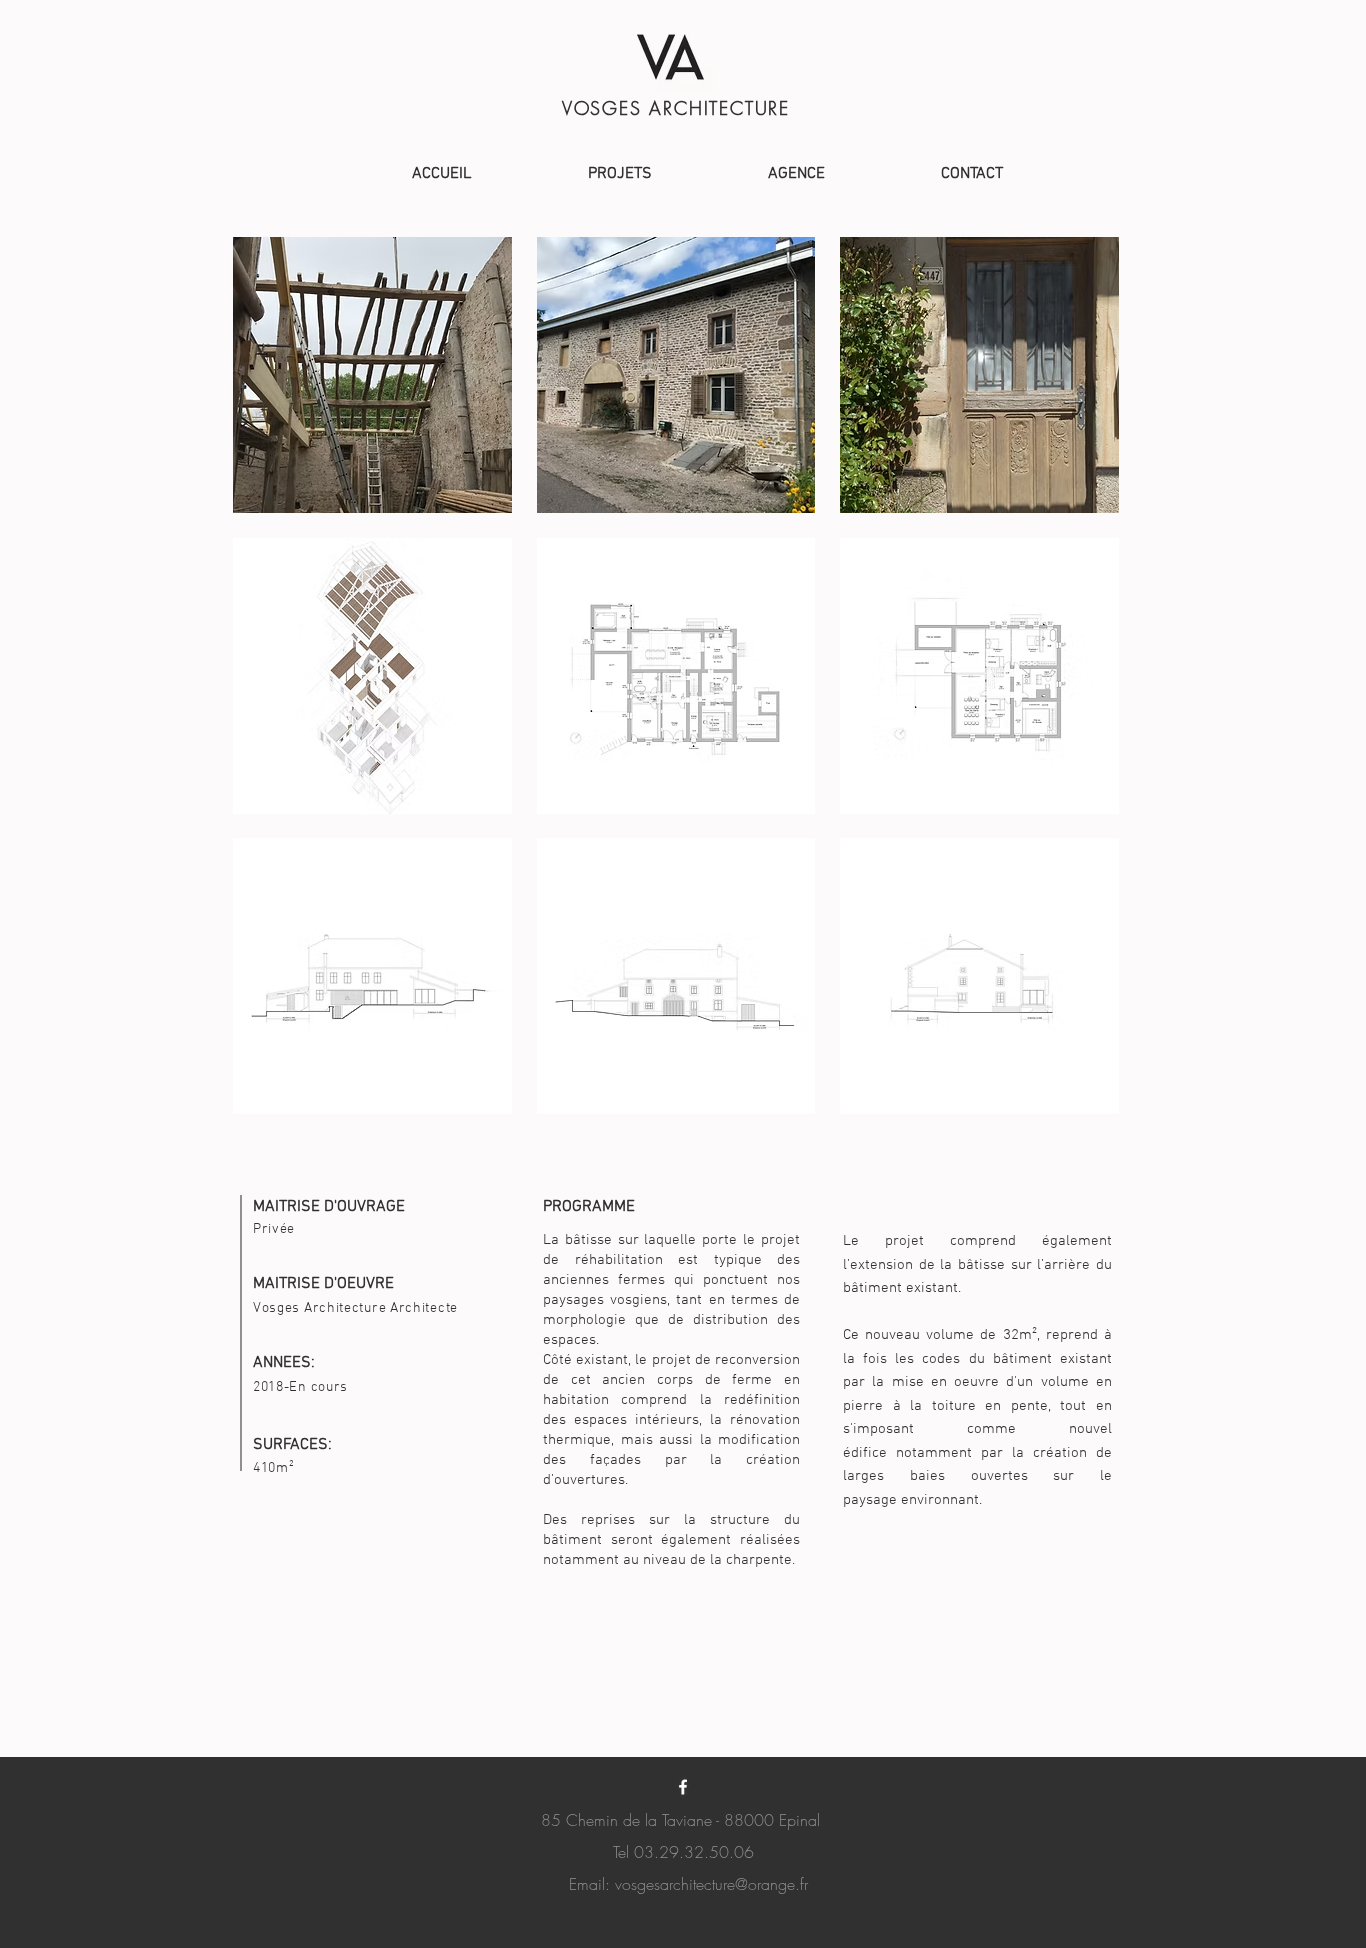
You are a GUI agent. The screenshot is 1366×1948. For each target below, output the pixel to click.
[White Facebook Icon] (683, 1787)
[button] (372, 375)
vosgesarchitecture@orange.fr (711, 1884)
